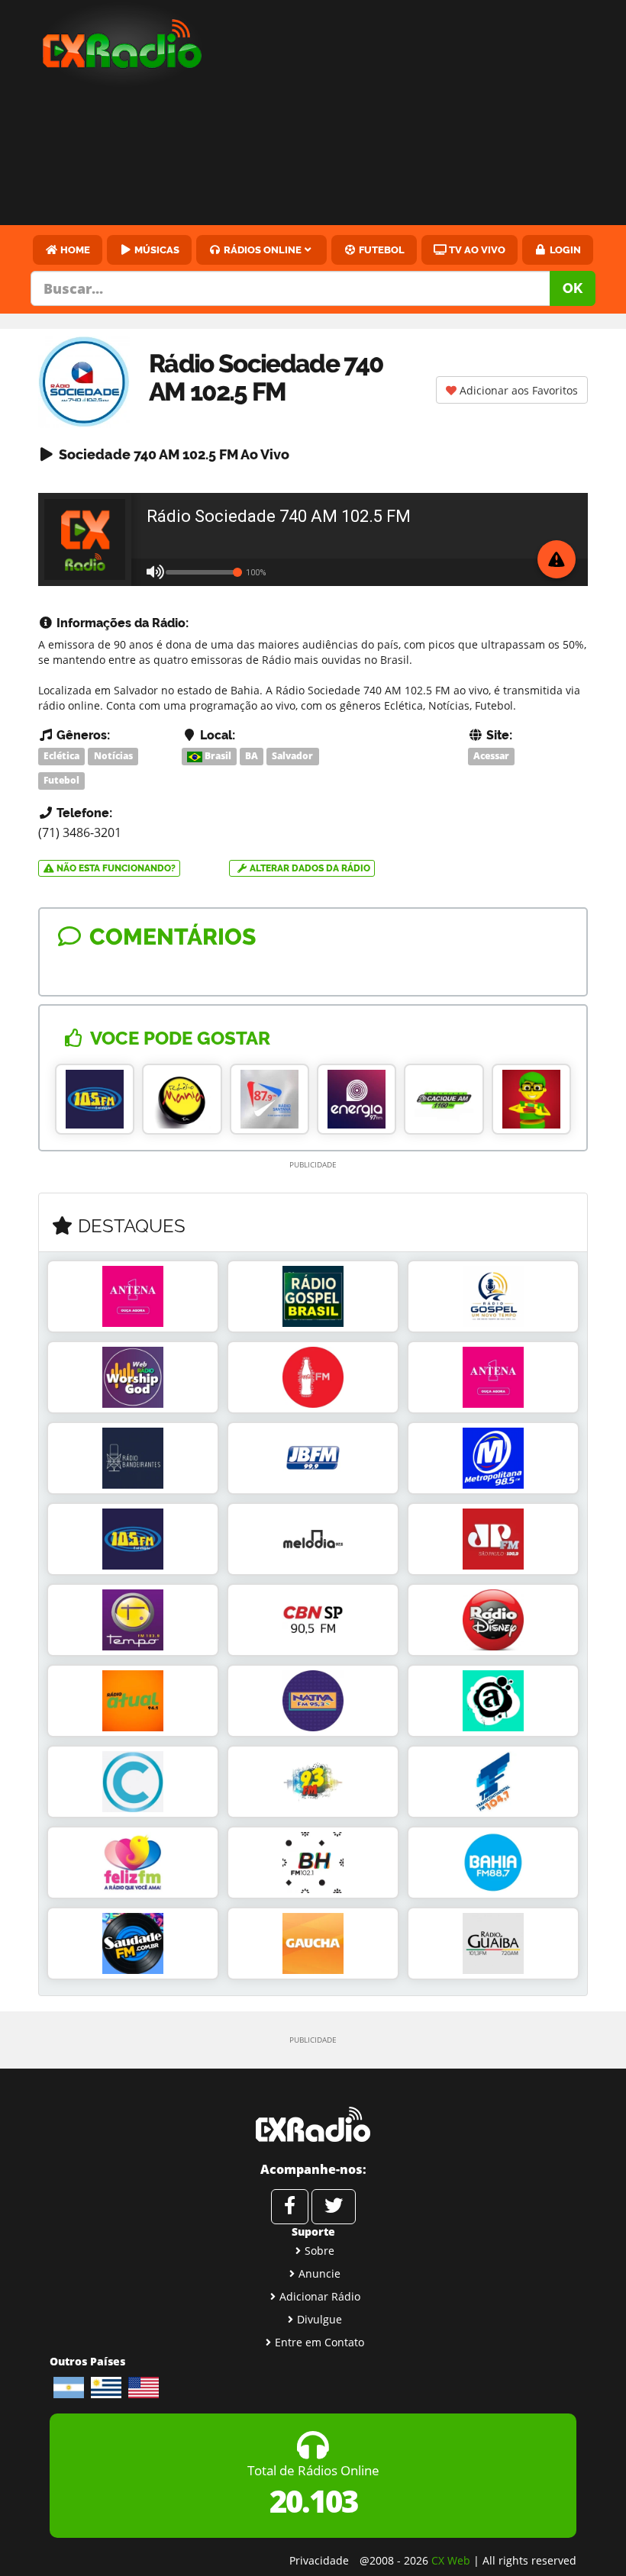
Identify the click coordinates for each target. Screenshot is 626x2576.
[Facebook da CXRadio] (290, 2207)
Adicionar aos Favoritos (517, 390)
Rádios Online (261, 250)
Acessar (491, 756)
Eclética (61, 756)
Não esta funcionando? (115, 868)
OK (573, 288)
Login (564, 250)
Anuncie (319, 2273)
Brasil (217, 756)
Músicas (156, 250)
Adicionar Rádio (320, 2296)
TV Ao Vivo (476, 250)
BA (252, 756)
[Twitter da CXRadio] (334, 2207)
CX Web (451, 2560)
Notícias (113, 756)
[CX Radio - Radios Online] (313, 2124)
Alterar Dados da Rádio (309, 868)
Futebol (381, 250)
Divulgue (319, 2319)
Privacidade (319, 2560)
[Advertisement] (428, 114)
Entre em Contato (319, 2342)
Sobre (319, 2251)
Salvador (292, 756)
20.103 (313, 2501)
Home (74, 250)
